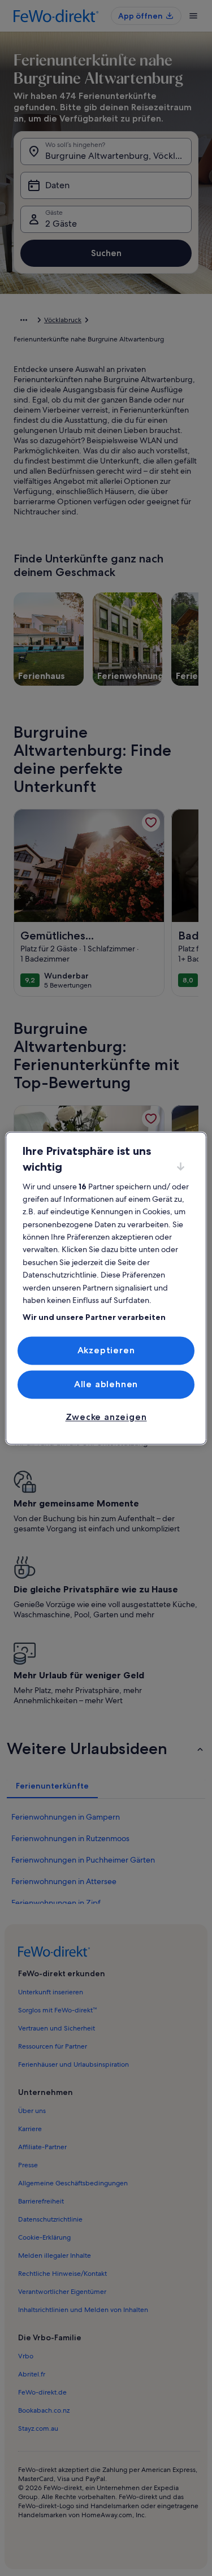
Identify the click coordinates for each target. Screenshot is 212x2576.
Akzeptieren (106, 1350)
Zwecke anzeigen (106, 1417)
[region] (106, 1288)
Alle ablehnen (106, 1384)
